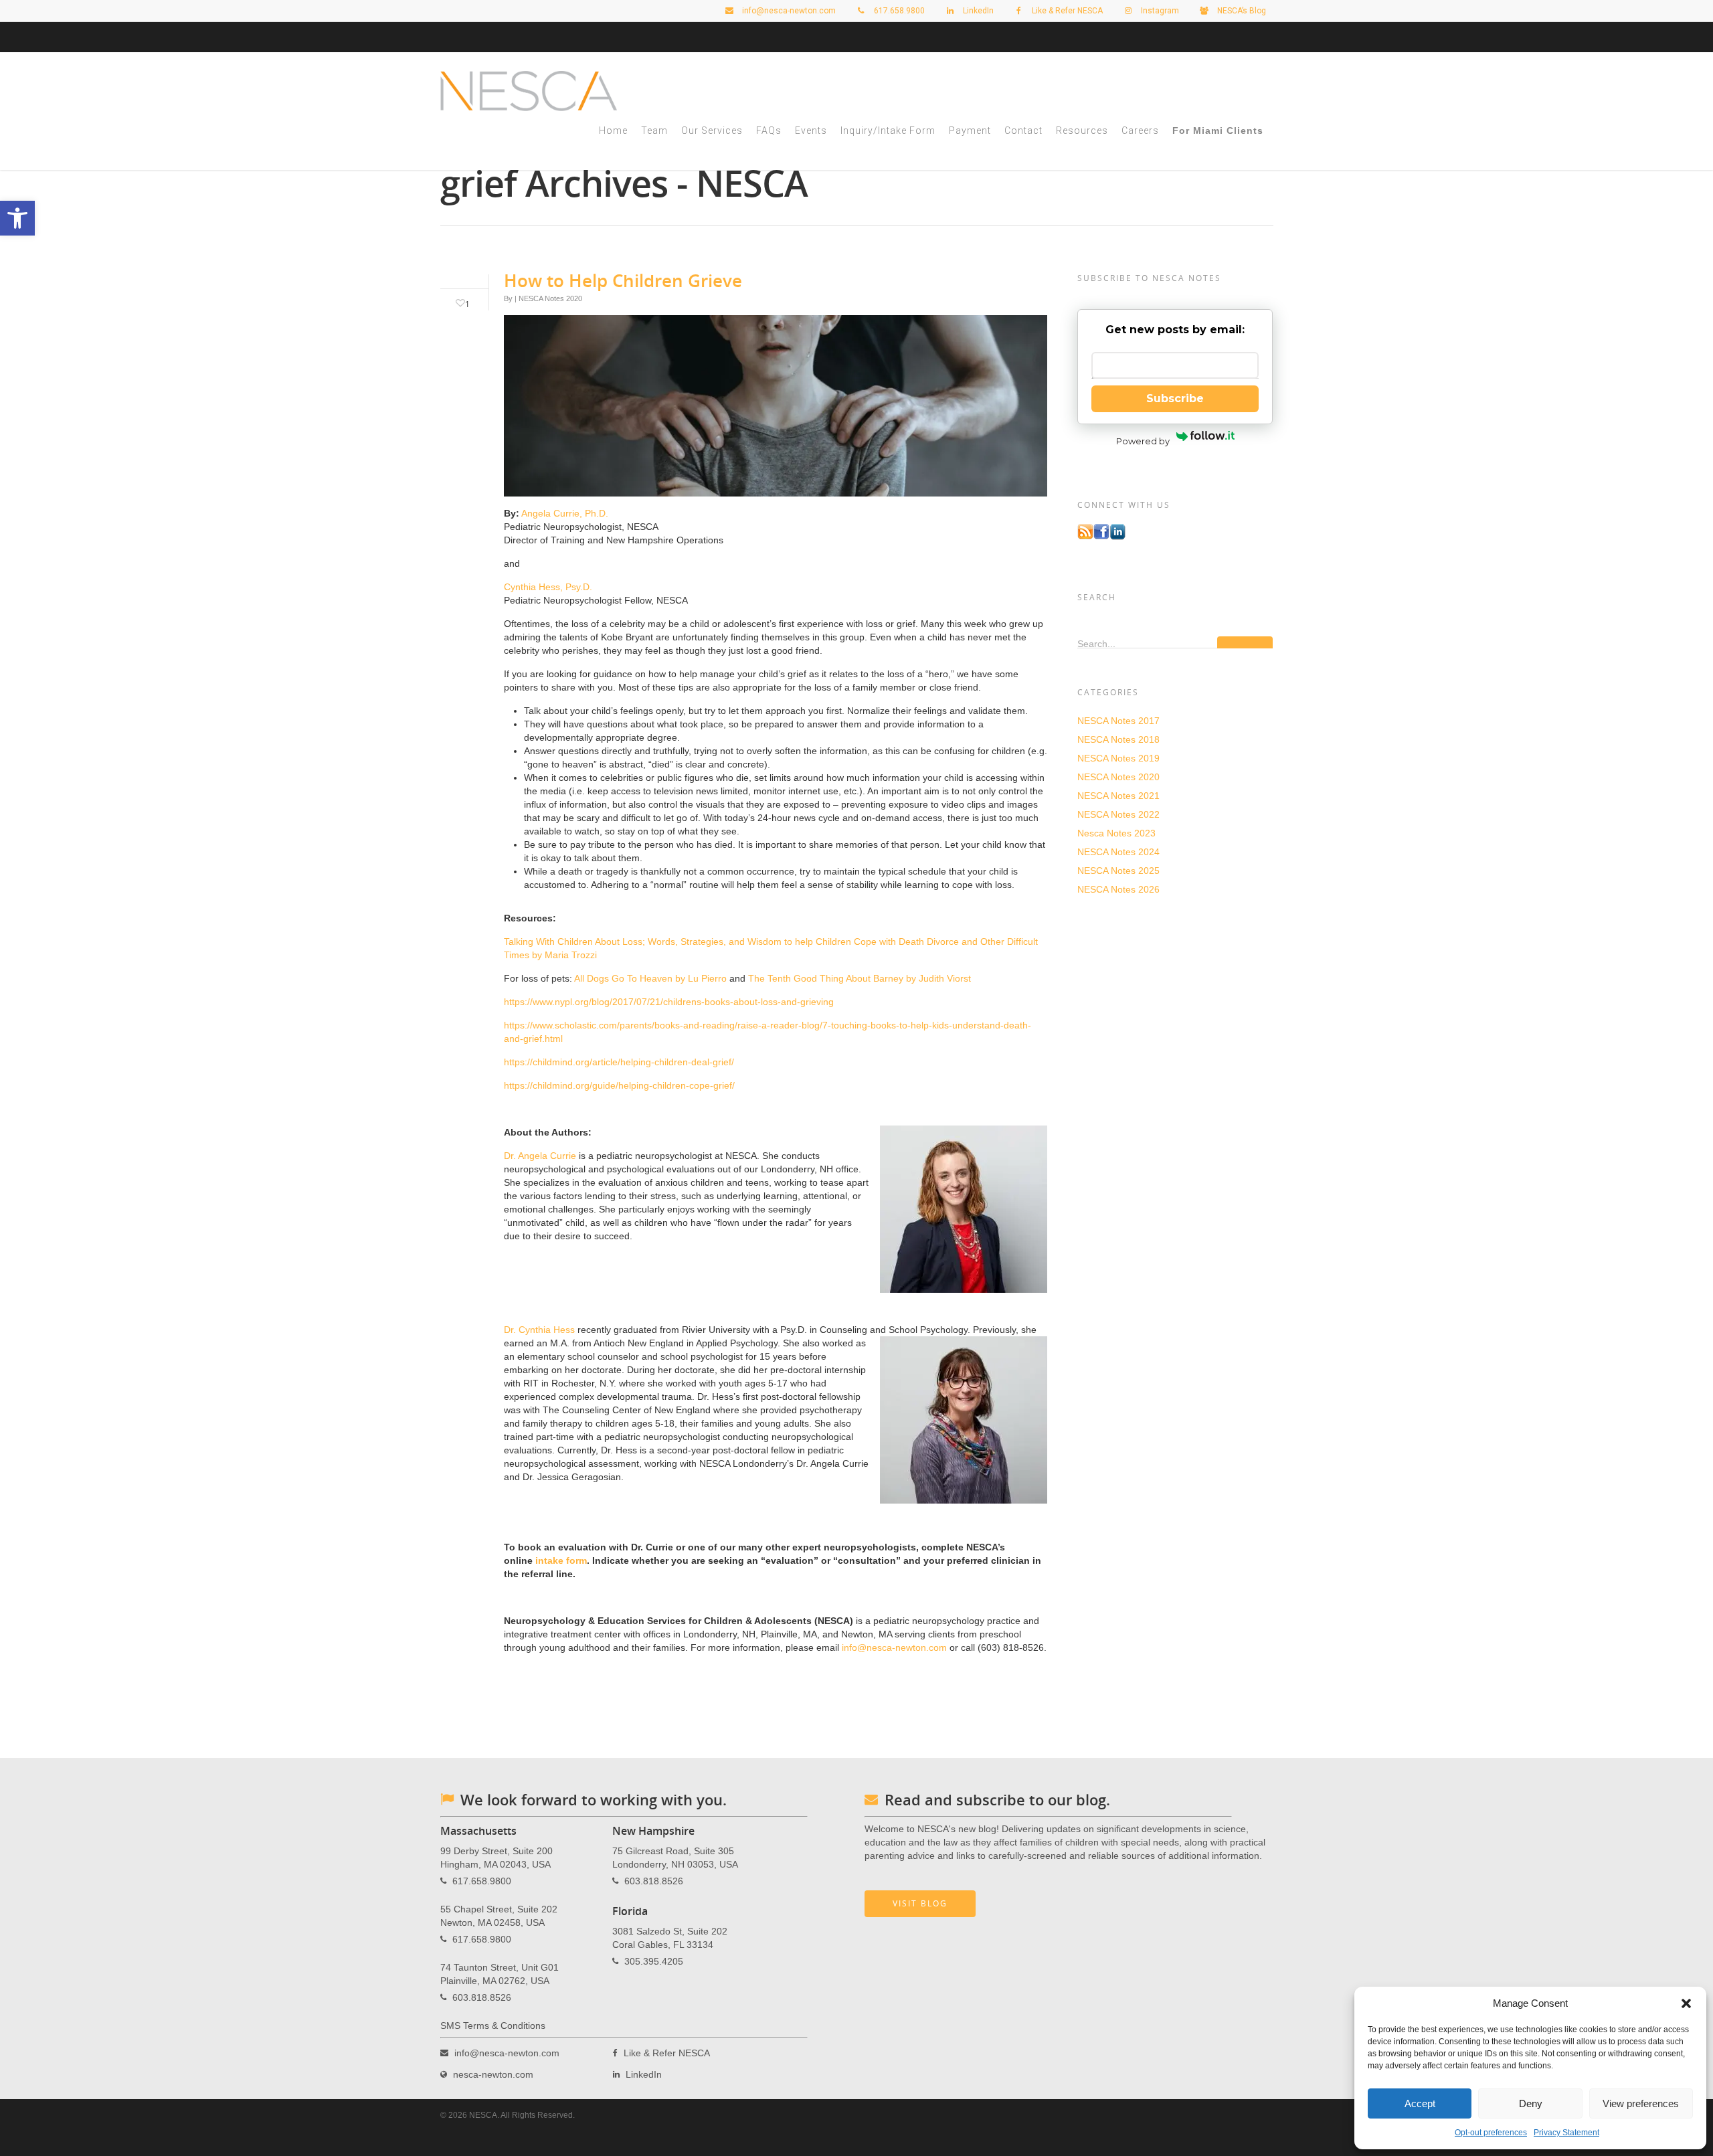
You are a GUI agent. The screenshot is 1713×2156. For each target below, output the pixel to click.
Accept (1420, 2103)
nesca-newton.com (493, 2074)
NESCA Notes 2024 (1118, 852)
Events (811, 130)
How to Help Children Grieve (623, 280)
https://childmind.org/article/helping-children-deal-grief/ (619, 1062)
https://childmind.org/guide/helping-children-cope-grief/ (619, 1085)
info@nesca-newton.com (788, 11)
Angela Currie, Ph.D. (565, 513)
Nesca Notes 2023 (1116, 833)
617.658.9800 (482, 1880)
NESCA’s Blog (1241, 11)
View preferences (1641, 2103)
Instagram (1159, 11)
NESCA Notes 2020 (550, 298)
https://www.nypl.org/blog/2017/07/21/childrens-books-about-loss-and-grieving (669, 1002)
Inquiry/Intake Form (888, 130)
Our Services (712, 130)
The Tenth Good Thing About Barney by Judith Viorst (860, 978)
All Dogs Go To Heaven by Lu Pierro (650, 978)
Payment (970, 130)
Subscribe (1175, 398)
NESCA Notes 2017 (1118, 721)
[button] (1686, 2003)
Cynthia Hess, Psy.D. (548, 587)
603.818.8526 (482, 1997)
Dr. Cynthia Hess (539, 1330)
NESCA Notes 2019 (1118, 758)
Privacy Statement (1566, 2133)
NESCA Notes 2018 (1118, 739)
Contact (1023, 130)
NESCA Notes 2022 (1118, 814)
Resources (1082, 130)
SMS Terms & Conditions (493, 2026)
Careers (1140, 130)
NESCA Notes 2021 (1118, 796)
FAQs (769, 130)
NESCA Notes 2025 (1118, 871)
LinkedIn (977, 11)
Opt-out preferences (1491, 2133)
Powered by (1143, 441)
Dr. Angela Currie (540, 1156)
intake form (561, 1560)
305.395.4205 (654, 1961)
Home (613, 130)
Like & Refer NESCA (1066, 11)
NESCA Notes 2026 (1118, 889)
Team (654, 130)
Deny (1531, 2103)
